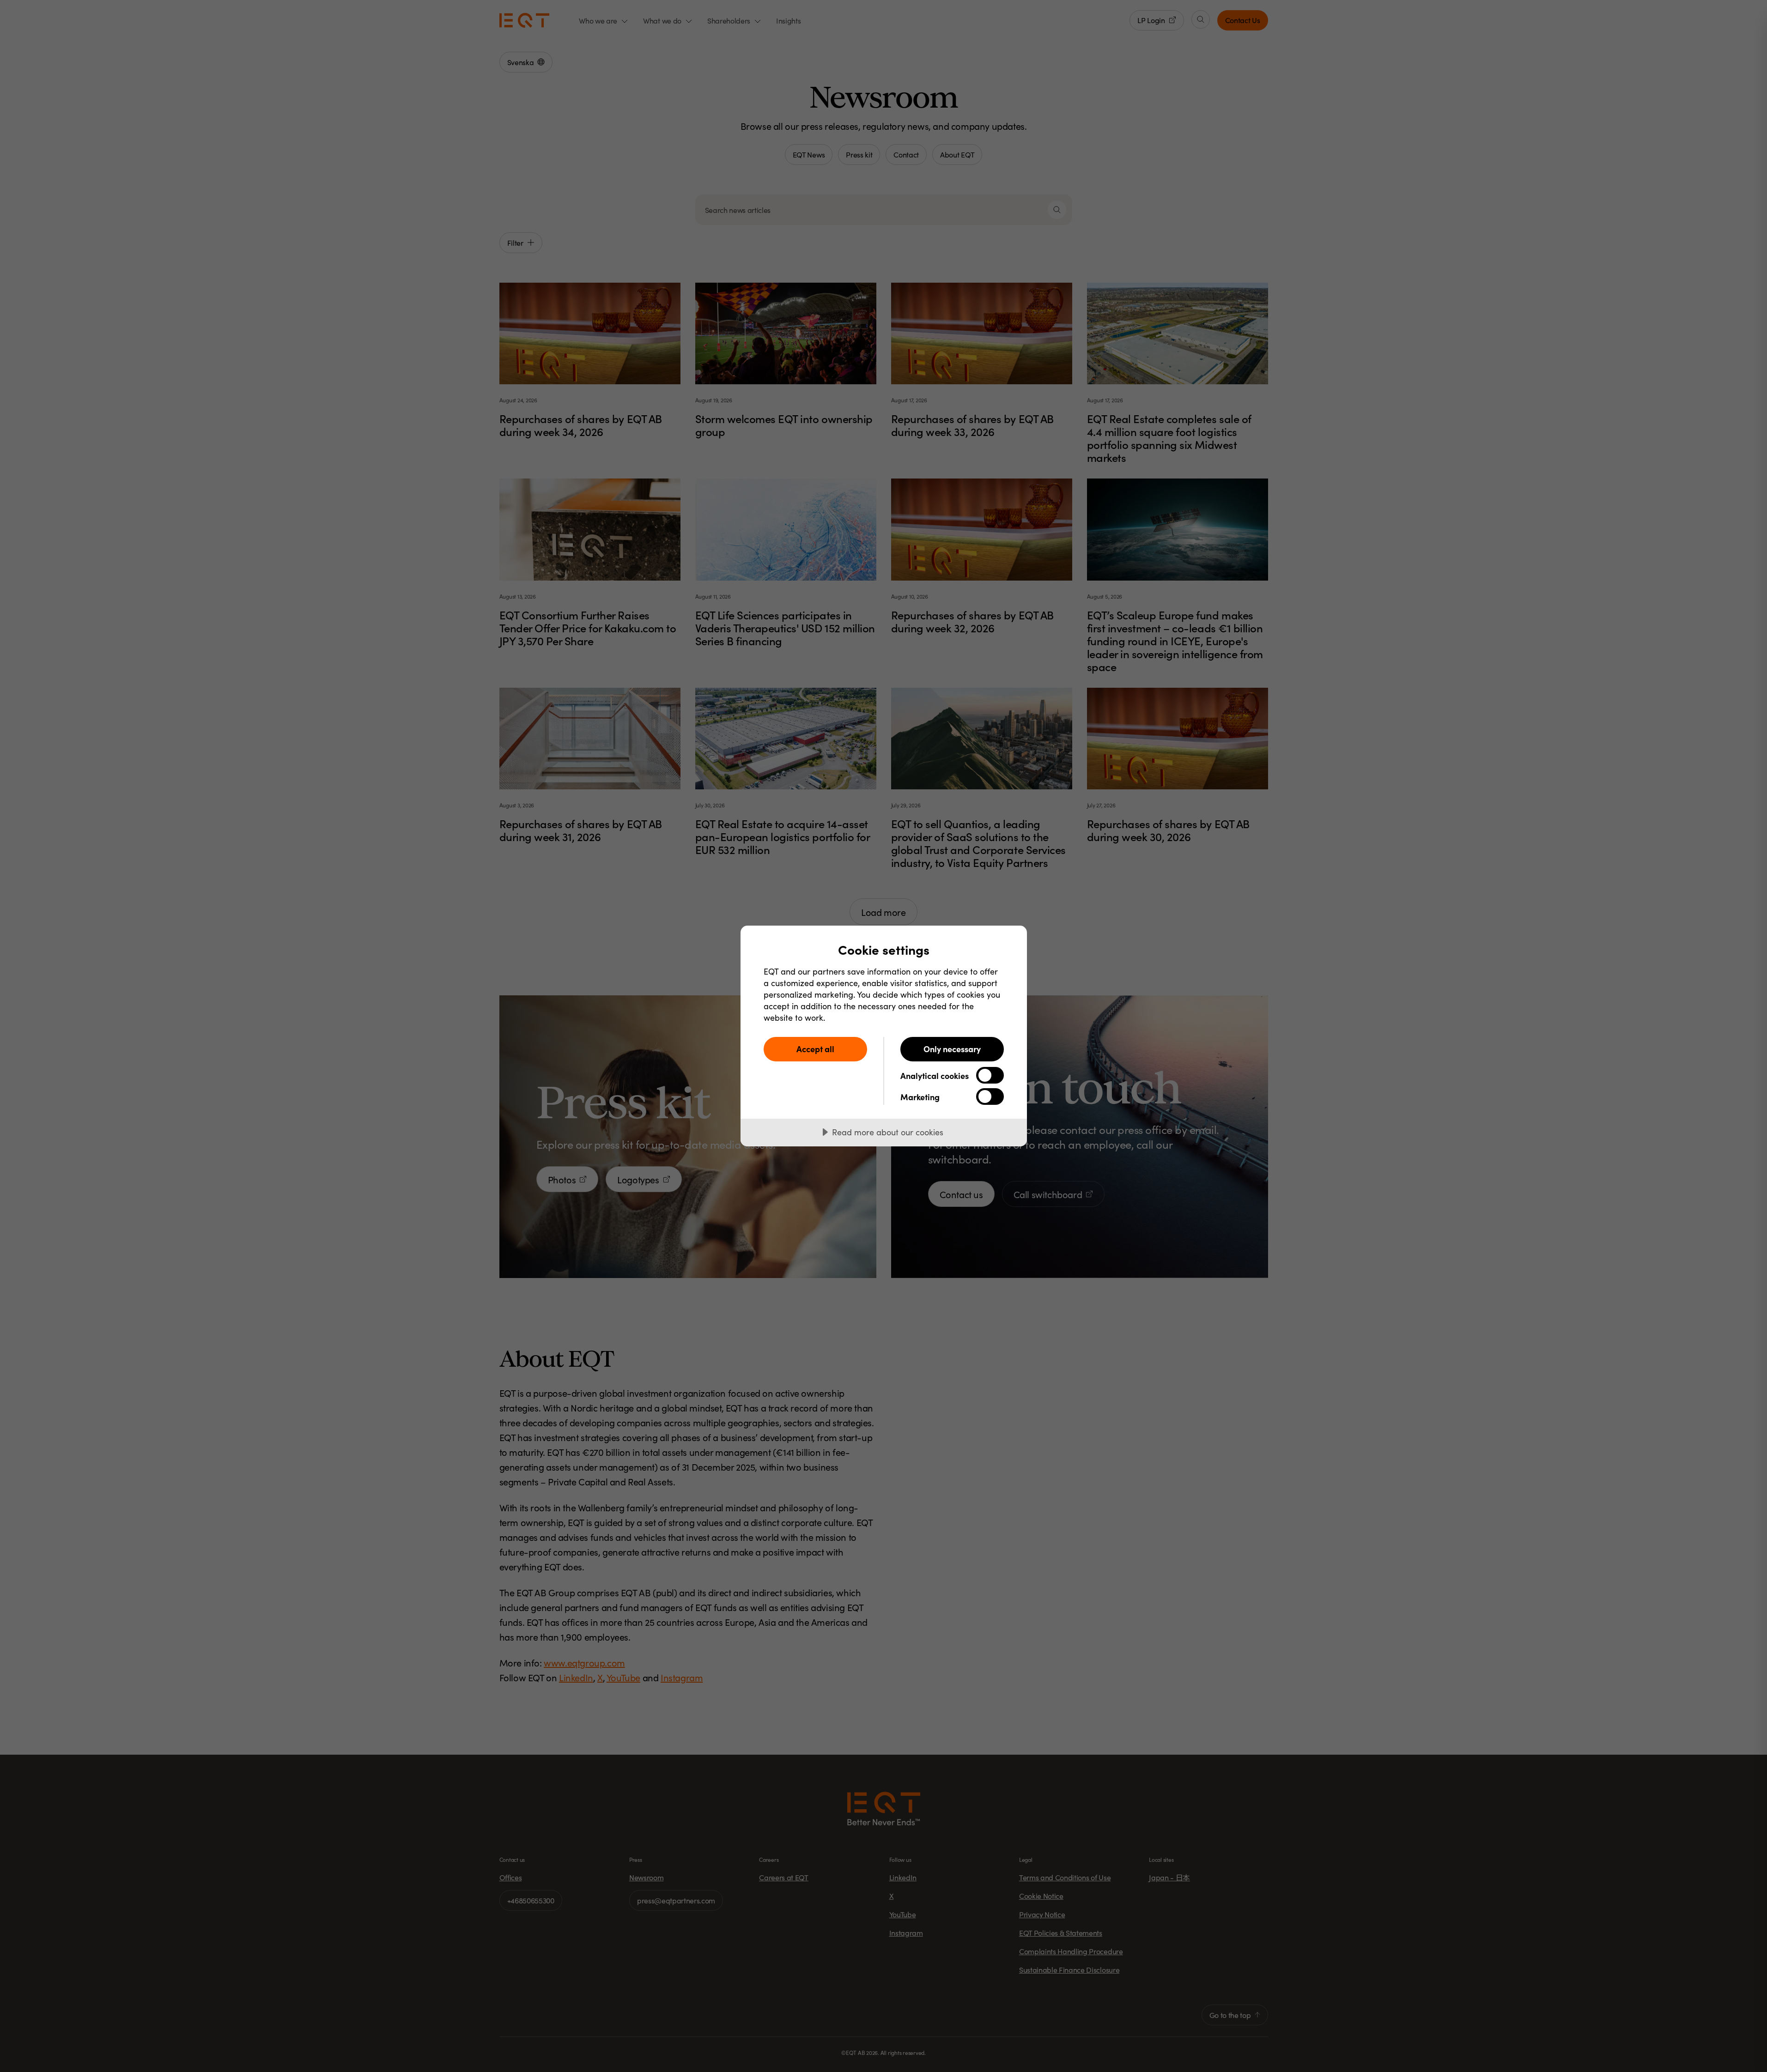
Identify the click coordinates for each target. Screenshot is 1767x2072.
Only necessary (952, 1049)
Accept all (815, 1049)
